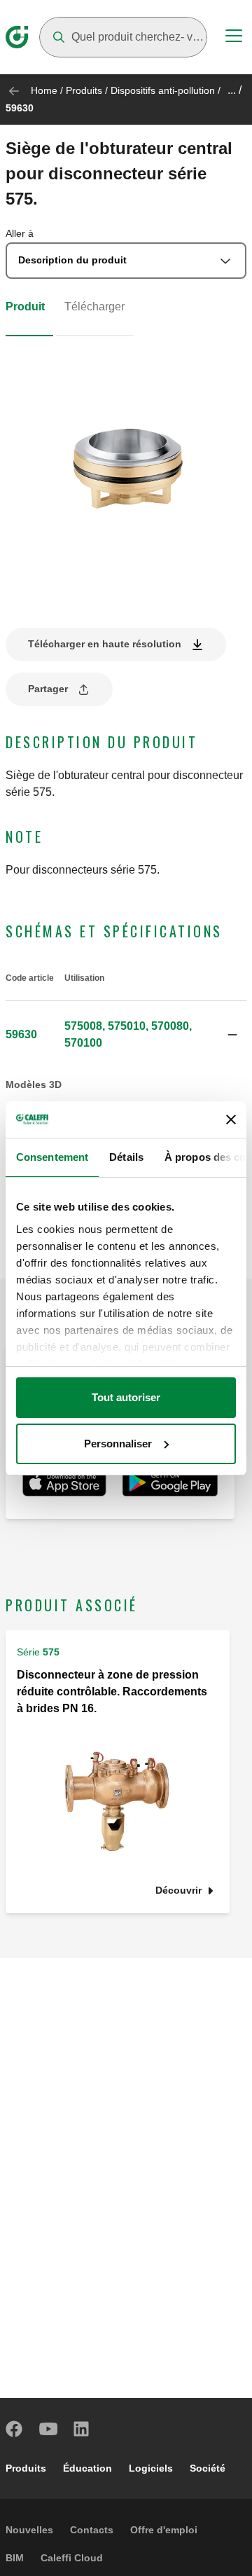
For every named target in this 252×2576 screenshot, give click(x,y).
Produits (84, 90)
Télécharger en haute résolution (105, 644)
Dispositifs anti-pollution (163, 90)
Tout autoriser (126, 1397)
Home (44, 90)
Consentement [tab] (52, 1157)
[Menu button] (234, 38)
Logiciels (151, 2468)
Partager (48, 689)
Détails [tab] (126, 1157)
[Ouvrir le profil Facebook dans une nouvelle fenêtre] (15, 2429)
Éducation (87, 2468)
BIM (15, 2558)
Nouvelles (29, 2530)
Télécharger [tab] (94, 306)
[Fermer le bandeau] (231, 1120)
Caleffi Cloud (72, 2558)
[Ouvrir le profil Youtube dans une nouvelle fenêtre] (48, 2429)
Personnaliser (118, 1444)
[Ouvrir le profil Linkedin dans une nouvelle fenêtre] (82, 2429)
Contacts (92, 2530)
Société (208, 2468)
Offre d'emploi (164, 2530)
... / (234, 90)
